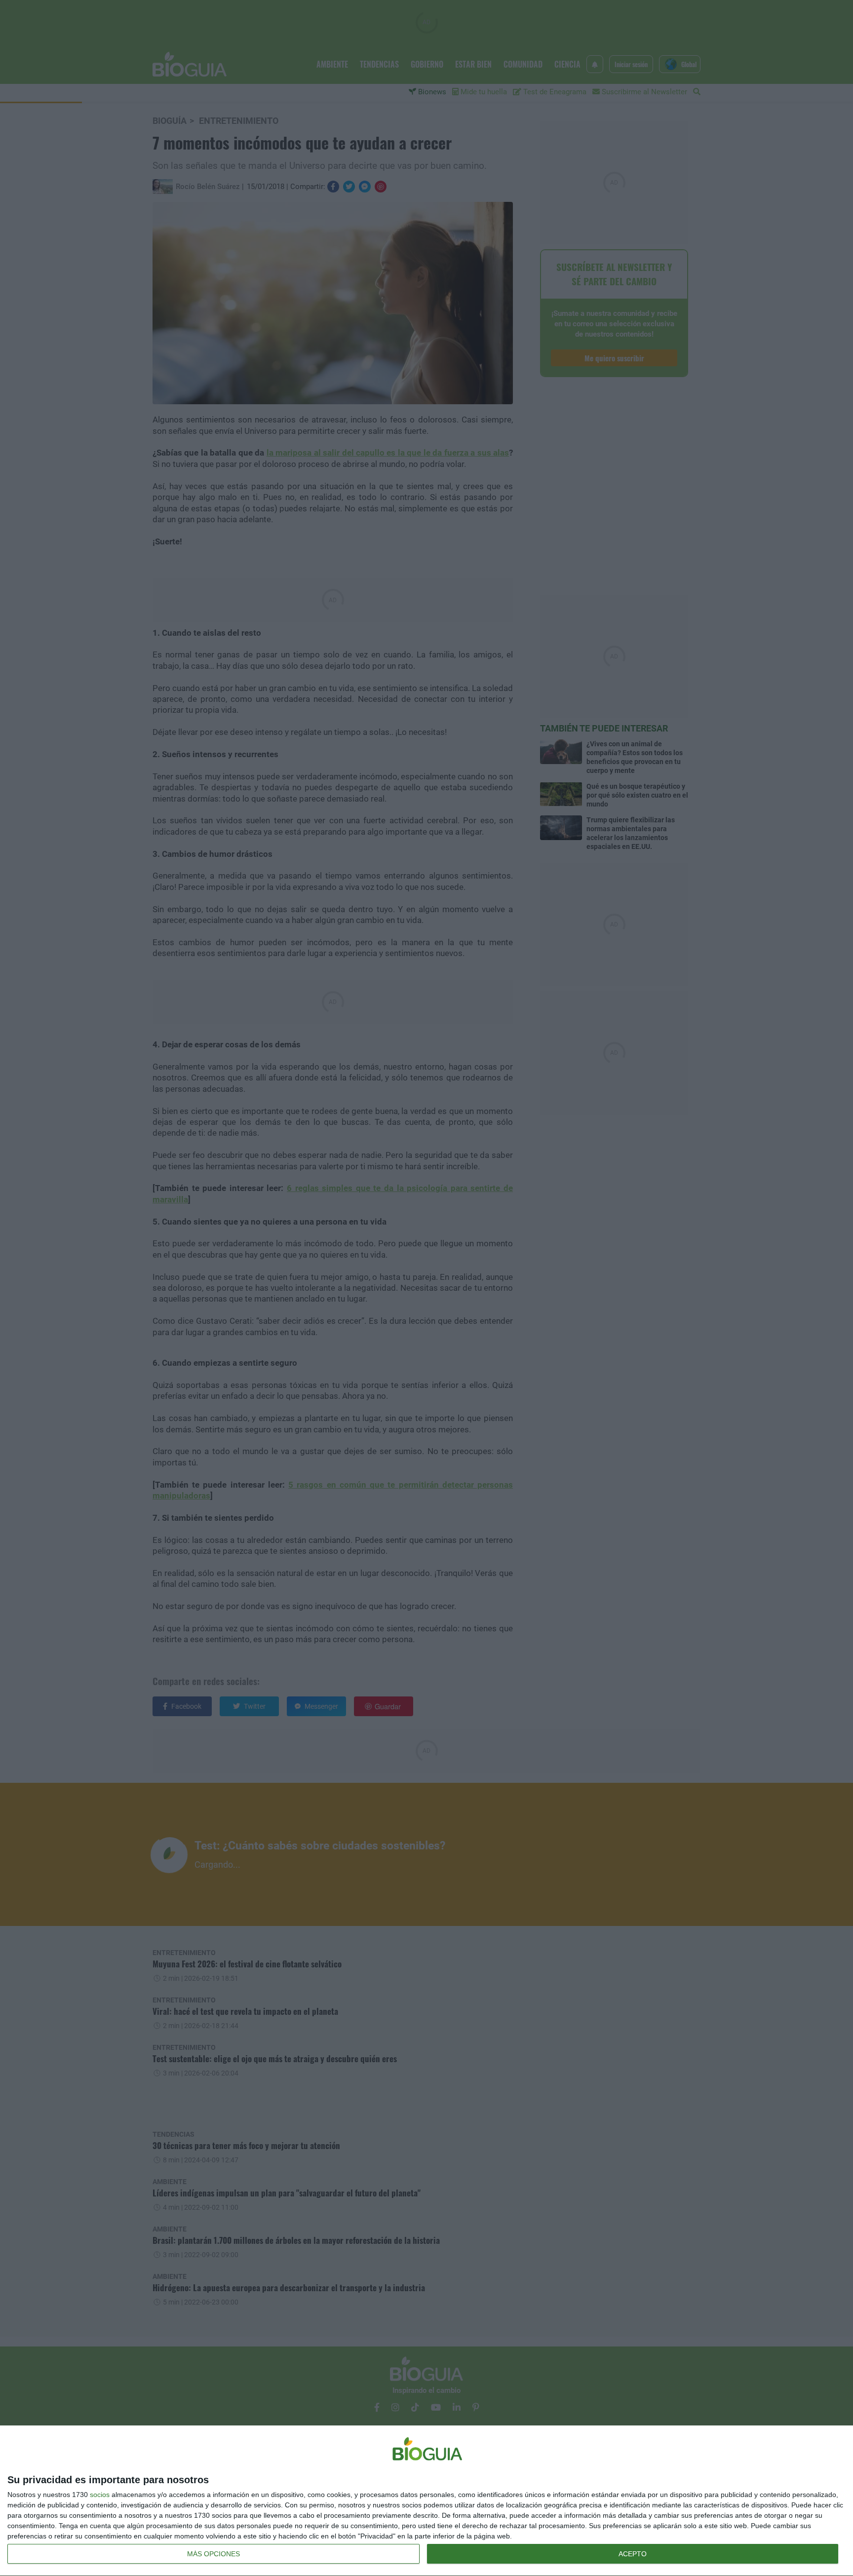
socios (100, 2495)
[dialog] (426, 2501)
